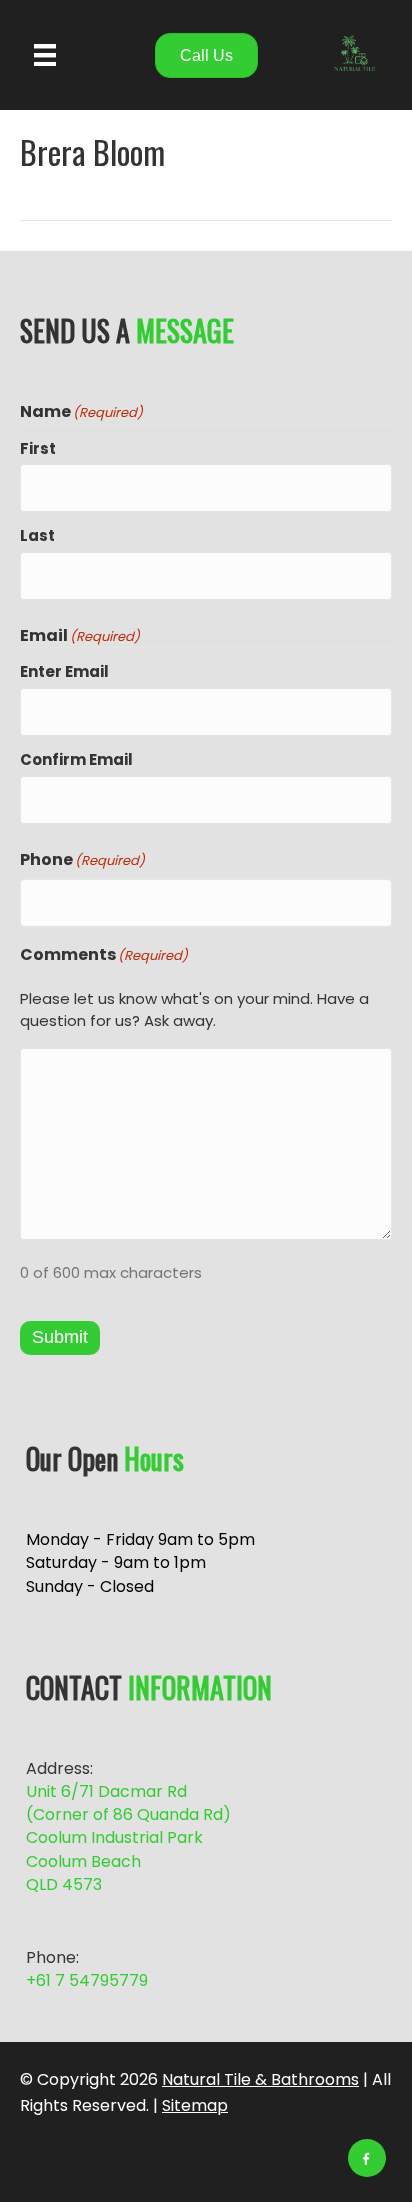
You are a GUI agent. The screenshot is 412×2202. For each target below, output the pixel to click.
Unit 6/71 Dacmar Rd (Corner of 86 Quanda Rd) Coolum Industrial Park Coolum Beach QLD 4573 (128, 1838)
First (38, 448)
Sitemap (195, 2105)
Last (37, 535)
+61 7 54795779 (87, 1980)
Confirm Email (76, 759)
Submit (60, 1337)
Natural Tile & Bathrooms (260, 2079)
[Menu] (45, 55)
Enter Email (64, 671)
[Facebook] (367, 2158)
